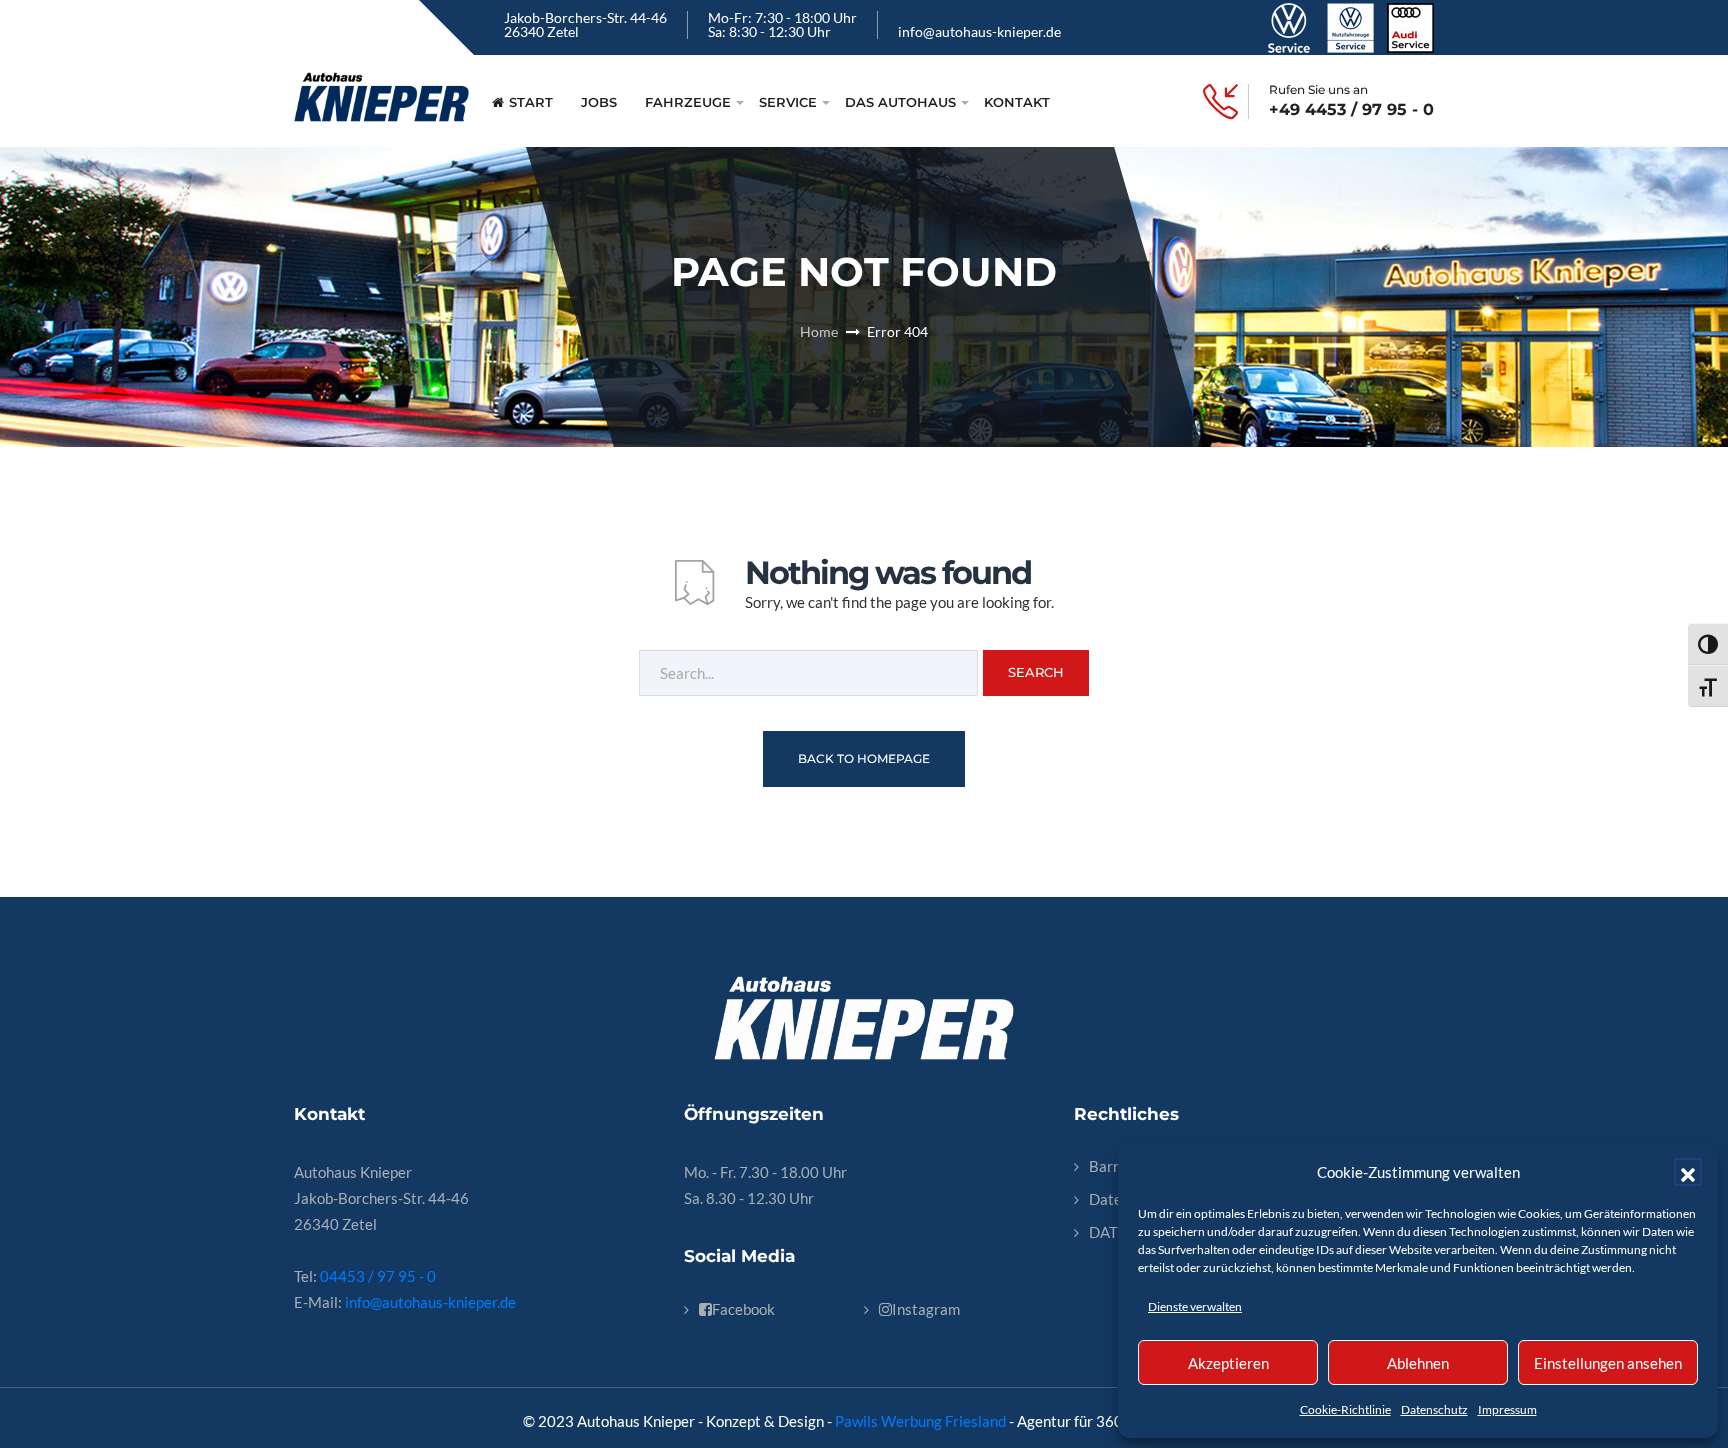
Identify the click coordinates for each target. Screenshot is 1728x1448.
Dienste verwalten (1195, 1306)
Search (1036, 672)
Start (531, 102)
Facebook (743, 1309)
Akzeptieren (1228, 1363)
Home (819, 331)
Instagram (926, 1309)
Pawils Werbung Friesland (920, 1421)
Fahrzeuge (688, 102)
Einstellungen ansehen (1608, 1363)
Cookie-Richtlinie (1345, 1409)
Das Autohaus (900, 102)
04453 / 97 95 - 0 (378, 1276)
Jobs (599, 102)
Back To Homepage (864, 758)
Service (788, 102)
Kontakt (1017, 102)
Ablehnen (1418, 1363)
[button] (1688, 1172)
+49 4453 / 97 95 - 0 (1351, 110)
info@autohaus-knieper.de (979, 31)
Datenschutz (1434, 1409)
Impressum (1507, 1409)
